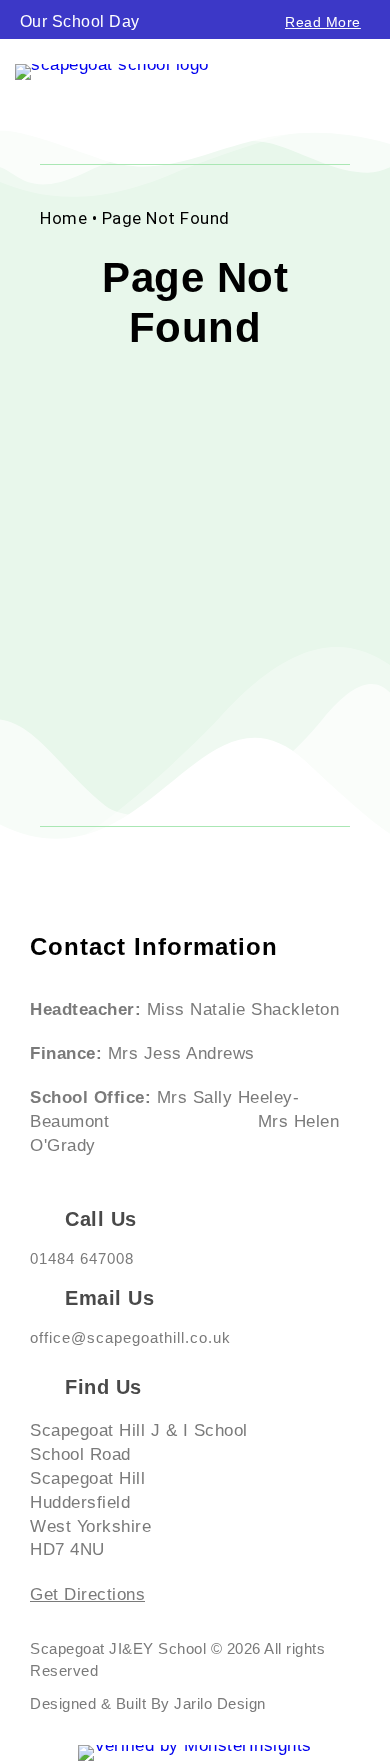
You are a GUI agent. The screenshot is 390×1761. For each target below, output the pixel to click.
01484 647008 (82, 1258)
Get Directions (87, 1594)
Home (63, 218)
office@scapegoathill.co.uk (130, 1337)
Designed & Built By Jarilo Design (148, 1703)
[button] (5, 14)
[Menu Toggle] (366, 82)
